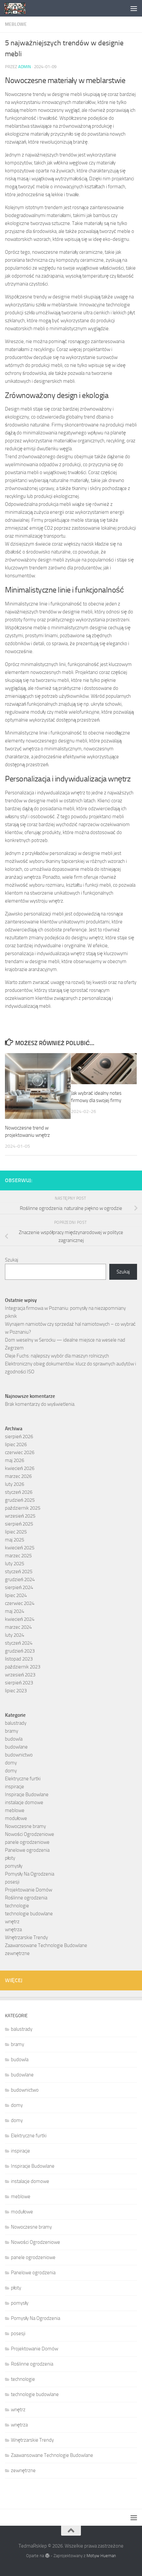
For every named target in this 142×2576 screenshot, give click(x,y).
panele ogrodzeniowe (27, 1842)
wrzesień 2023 (20, 1675)
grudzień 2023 (20, 1651)
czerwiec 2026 (20, 1452)
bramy (12, 1731)
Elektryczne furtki (23, 1779)
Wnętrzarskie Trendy (26, 1937)
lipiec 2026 (16, 1444)
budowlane (16, 1747)
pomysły (14, 1866)
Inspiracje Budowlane (27, 1795)
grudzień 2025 (20, 1500)
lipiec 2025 (16, 1532)
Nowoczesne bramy (25, 1826)
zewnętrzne (17, 1953)
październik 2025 (23, 1508)
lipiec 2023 (16, 1691)
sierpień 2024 (19, 1587)
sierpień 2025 (19, 1524)
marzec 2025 (18, 1556)
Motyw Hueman (101, 2556)
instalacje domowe (24, 1802)
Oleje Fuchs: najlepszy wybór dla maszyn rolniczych (57, 1356)
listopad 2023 (19, 1659)
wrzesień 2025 (20, 1516)
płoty (10, 1858)
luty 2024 (15, 1635)
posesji (12, 1882)
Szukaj (12, 1260)
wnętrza (13, 1930)
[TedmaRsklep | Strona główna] (18, 8)
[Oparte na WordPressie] (47, 2556)
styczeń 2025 (19, 1572)
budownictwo (19, 1755)
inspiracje (15, 1787)
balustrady (16, 1723)
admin (25, 67)
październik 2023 (23, 1667)
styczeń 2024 (19, 1643)
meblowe (16, 24)
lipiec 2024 (16, 1595)
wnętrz (12, 1922)
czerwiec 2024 (20, 1603)
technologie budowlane (29, 1914)
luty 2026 (15, 1484)
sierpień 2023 (19, 1683)
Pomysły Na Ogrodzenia (30, 1874)
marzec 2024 (18, 1627)
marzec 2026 (18, 1476)
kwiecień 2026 (20, 1468)
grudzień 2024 (20, 1579)
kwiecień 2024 (20, 1619)
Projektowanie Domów (29, 1890)
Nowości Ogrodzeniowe (30, 1834)
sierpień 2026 (19, 1437)
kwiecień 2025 (20, 1548)
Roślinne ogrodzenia (26, 1898)
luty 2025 (15, 1564)
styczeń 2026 (19, 1492)
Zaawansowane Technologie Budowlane (46, 1945)
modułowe (16, 1818)
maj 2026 (15, 1460)
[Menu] (134, 8)
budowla (14, 1739)
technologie (17, 1906)
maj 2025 (15, 1540)
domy (11, 1763)
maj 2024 (15, 1611)
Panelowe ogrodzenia (27, 1850)
